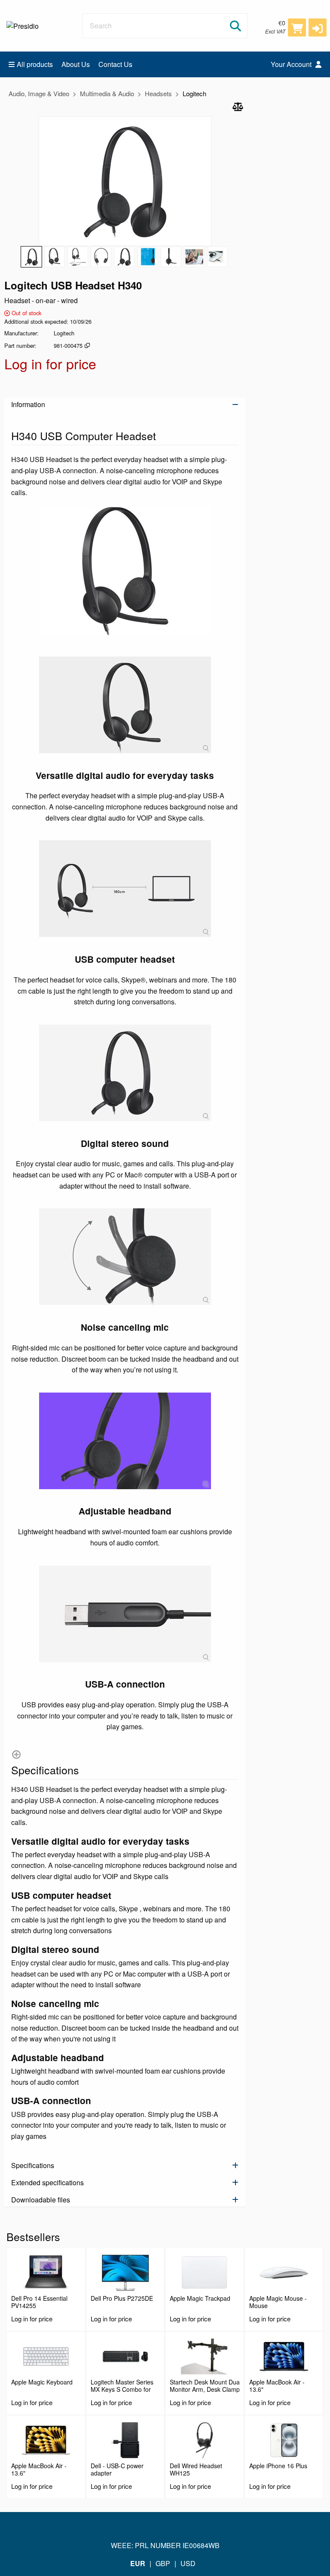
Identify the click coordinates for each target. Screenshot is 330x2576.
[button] (318, 27)
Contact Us (115, 64)
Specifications (33, 2165)
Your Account (292, 64)
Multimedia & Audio (107, 93)
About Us (76, 64)
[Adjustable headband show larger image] (125, 1441)
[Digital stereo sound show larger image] (125, 1073)
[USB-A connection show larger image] (125, 1614)
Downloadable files (41, 2200)
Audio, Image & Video (39, 93)
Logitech (194, 93)
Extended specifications (47, 2182)
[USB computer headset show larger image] (125, 889)
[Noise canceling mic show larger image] (125, 1257)
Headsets (158, 93)
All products (35, 64)
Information (28, 404)
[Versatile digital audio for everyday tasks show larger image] (125, 705)
